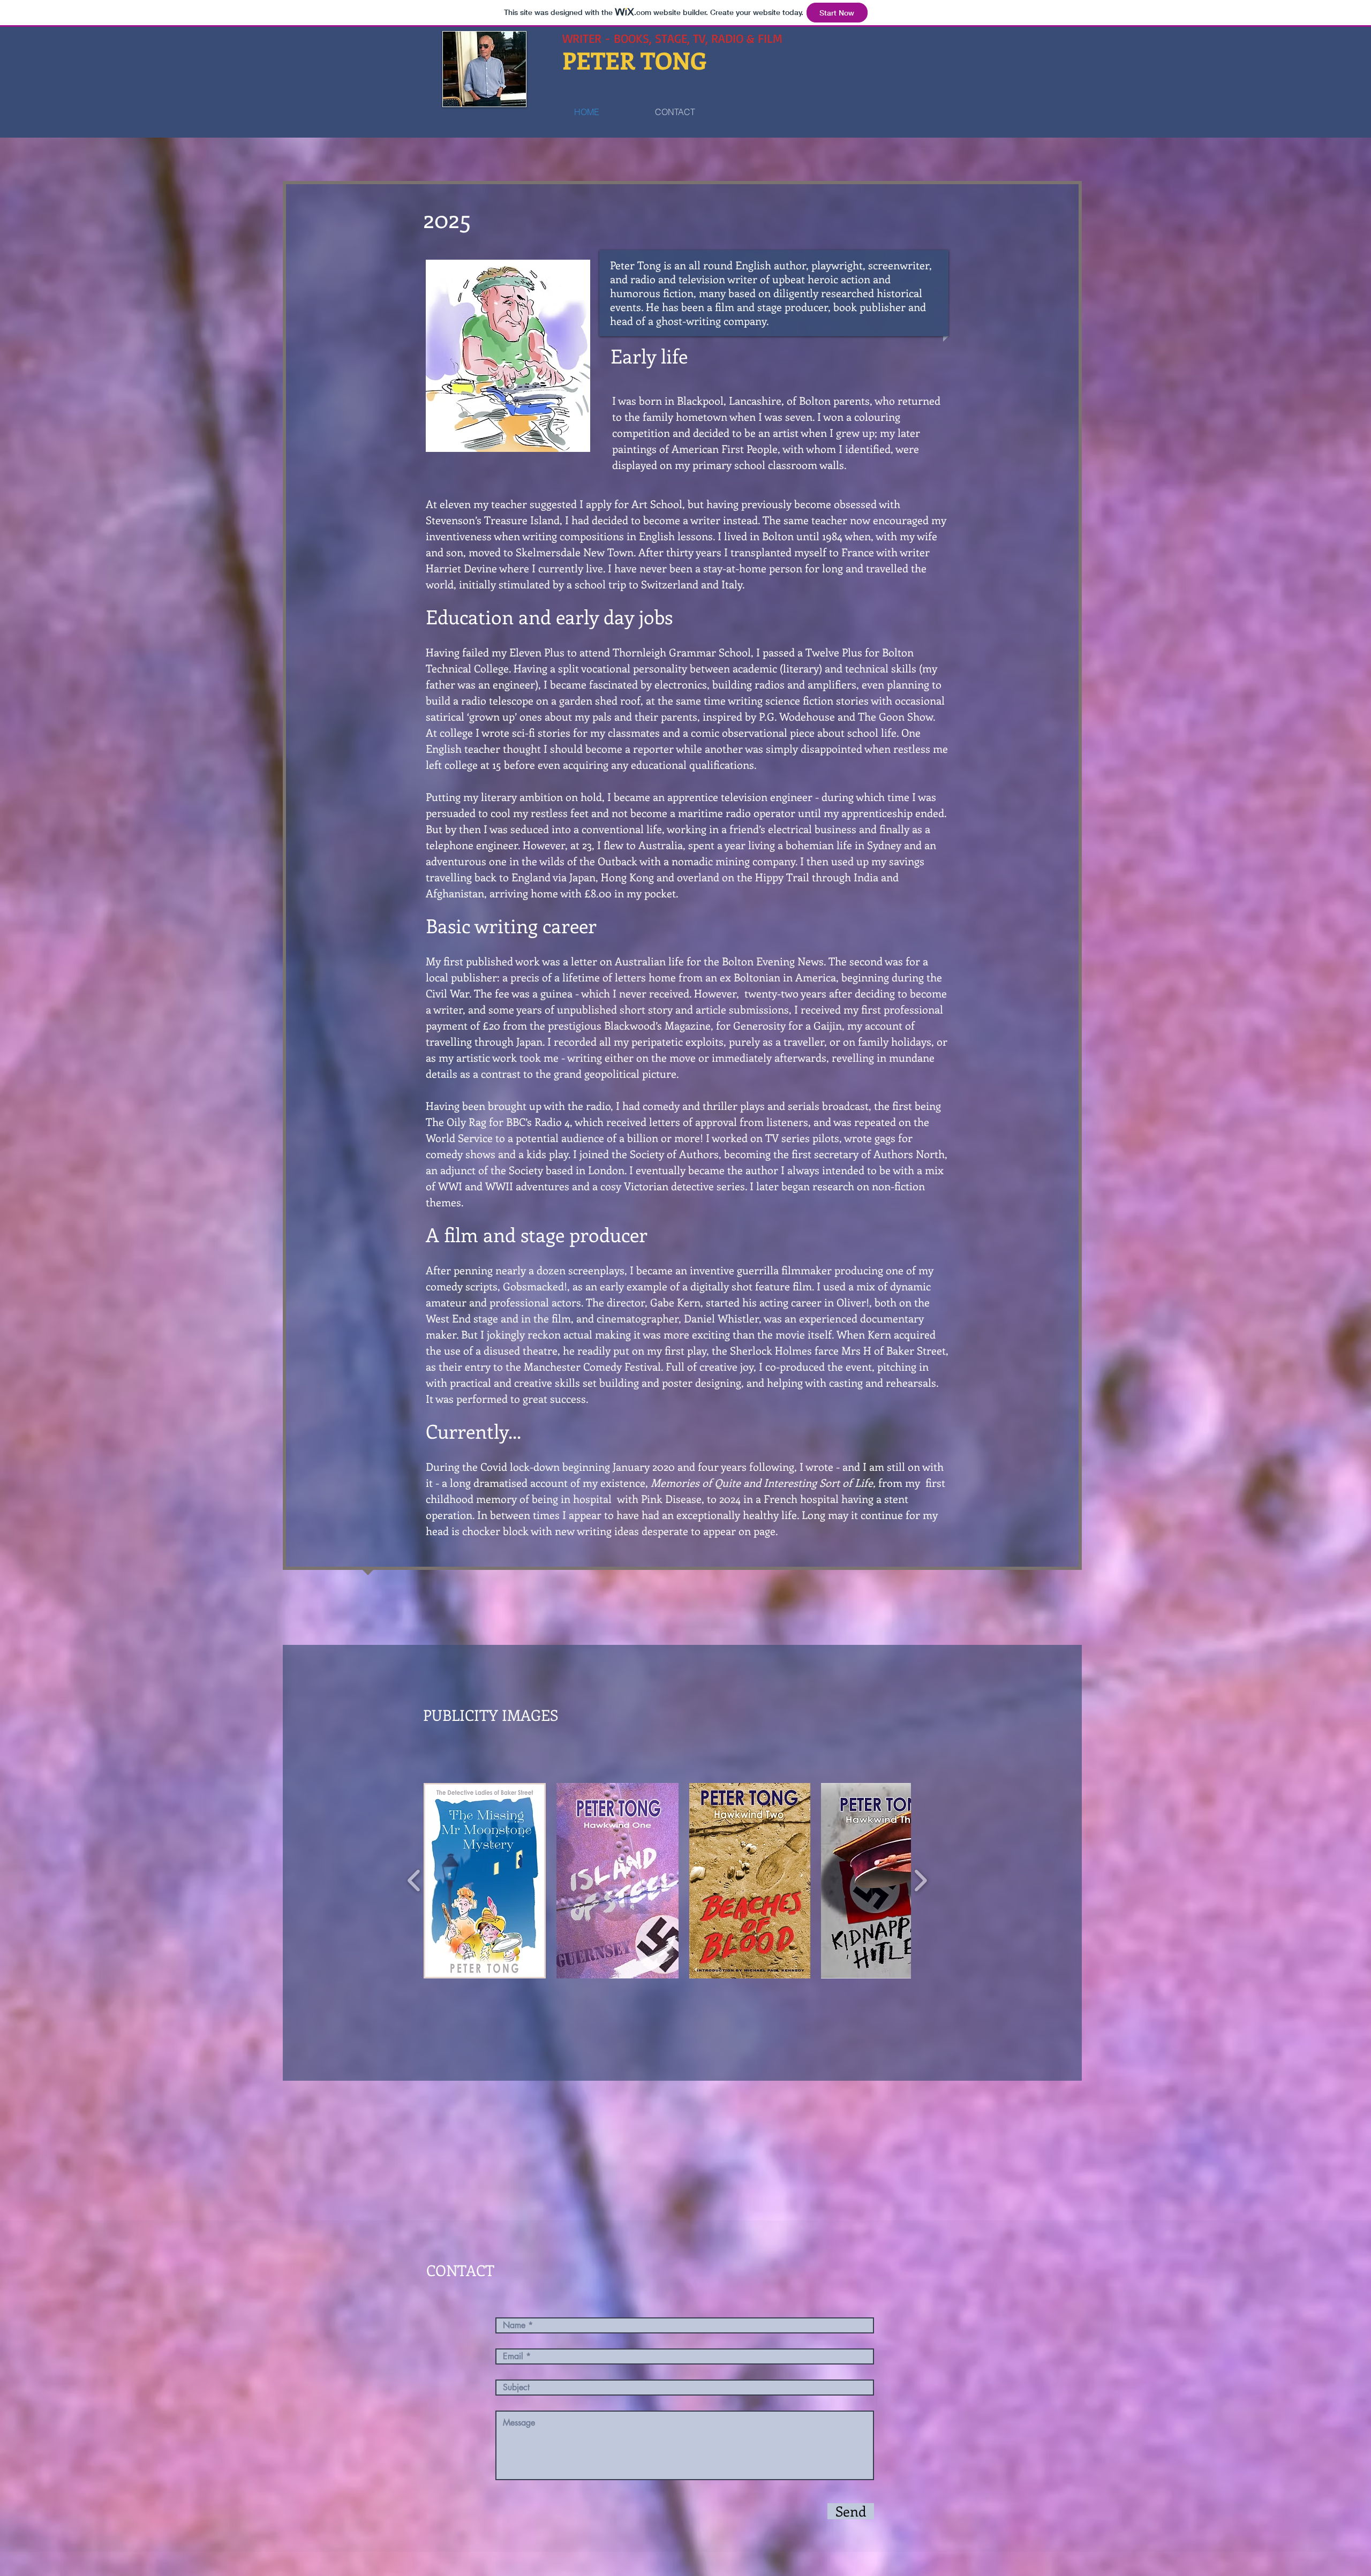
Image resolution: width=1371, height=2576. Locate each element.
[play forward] (920, 1881)
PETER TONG (635, 60)
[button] (485, 1881)
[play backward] (414, 1881)
